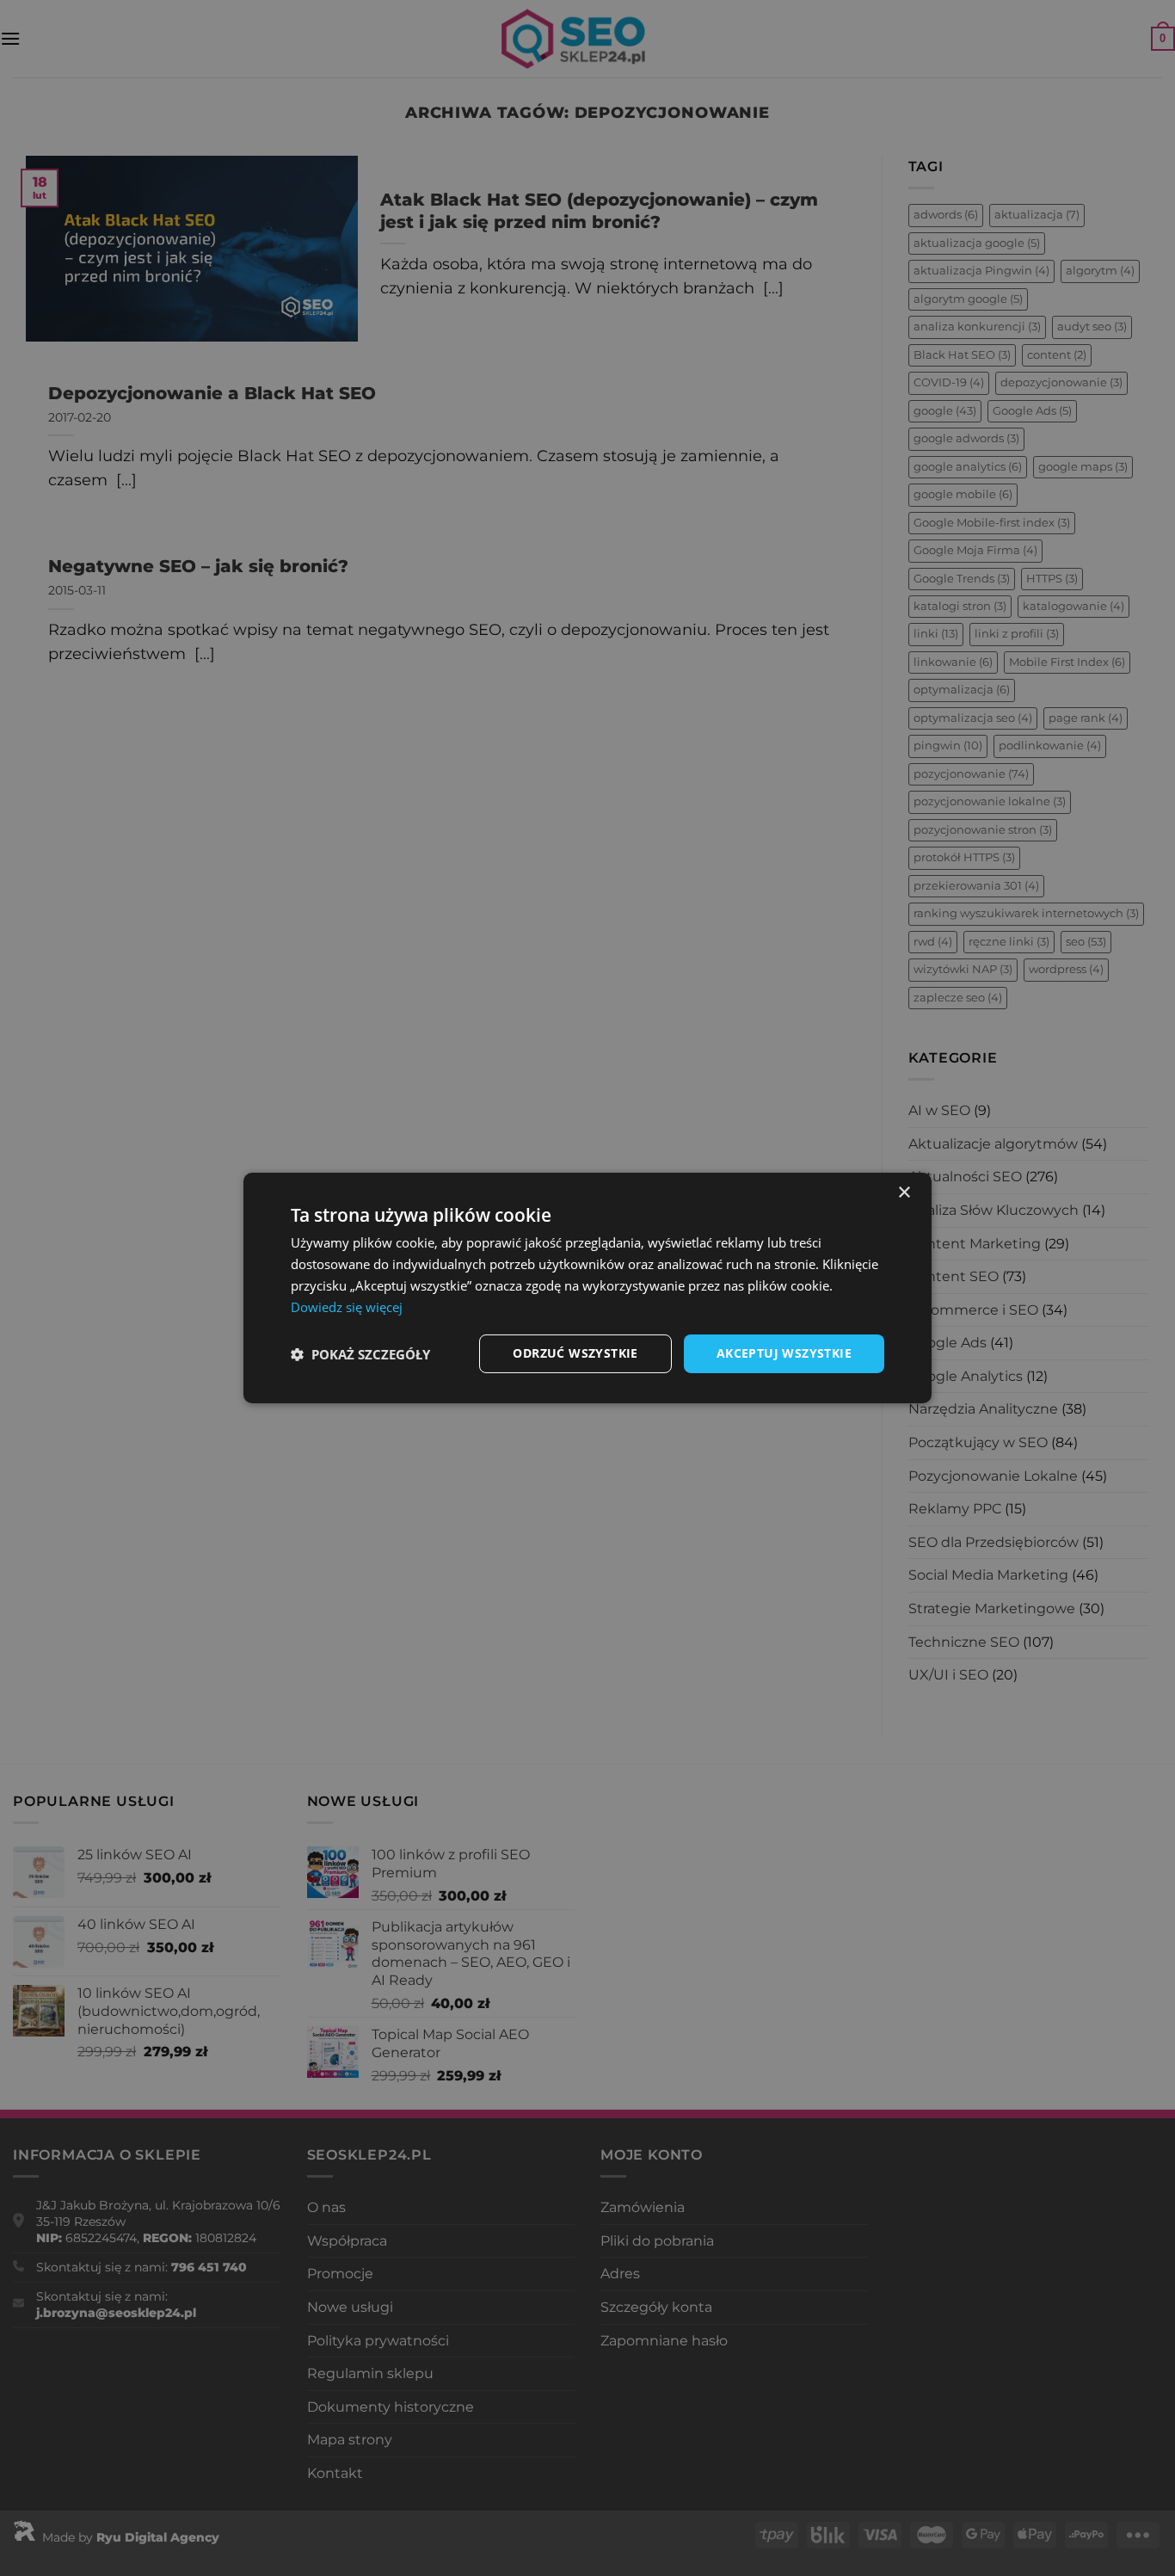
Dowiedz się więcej (347, 1307)
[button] (360, 1354)
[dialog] (587, 1288)
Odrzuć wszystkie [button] (575, 1353)
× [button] (904, 1193)
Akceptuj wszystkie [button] (784, 1353)
